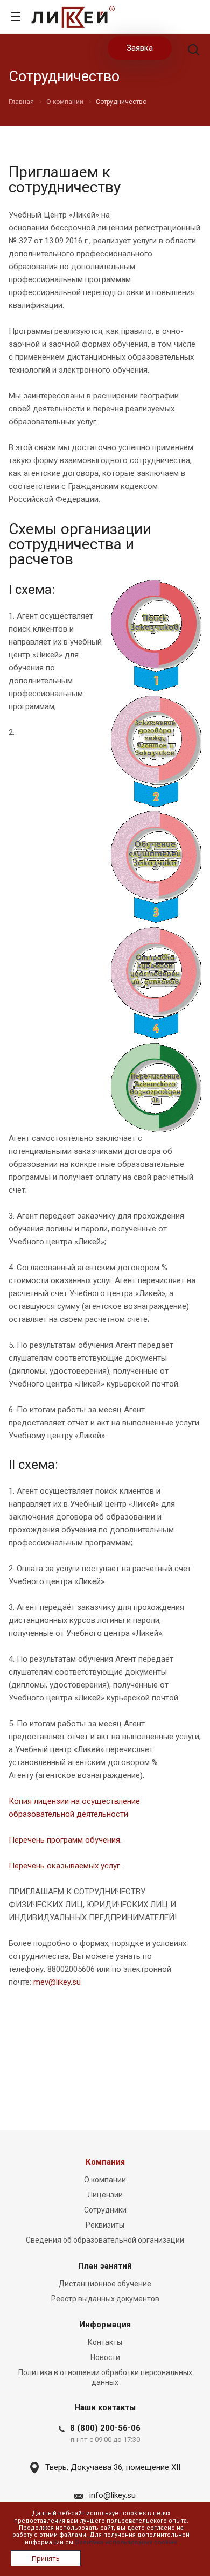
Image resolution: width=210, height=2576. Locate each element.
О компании (105, 2180)
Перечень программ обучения (64, 1840)
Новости (105, 2357)
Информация (105, 2325)
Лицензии (105, 2195)
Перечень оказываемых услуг (64, 1866)
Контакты (105, 2342)
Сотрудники (105, 2210)
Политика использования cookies (126, 2542)
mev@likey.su (57, 1982)
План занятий (105, 2266)
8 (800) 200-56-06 (105, 2428)
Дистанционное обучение (105, 2284)
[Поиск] (194, 51)
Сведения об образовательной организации (105, 2240)
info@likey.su (113, 2495)
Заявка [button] (140, 48)
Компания (105, 2162)
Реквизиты (105, 2225)
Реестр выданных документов (105, 2299)
